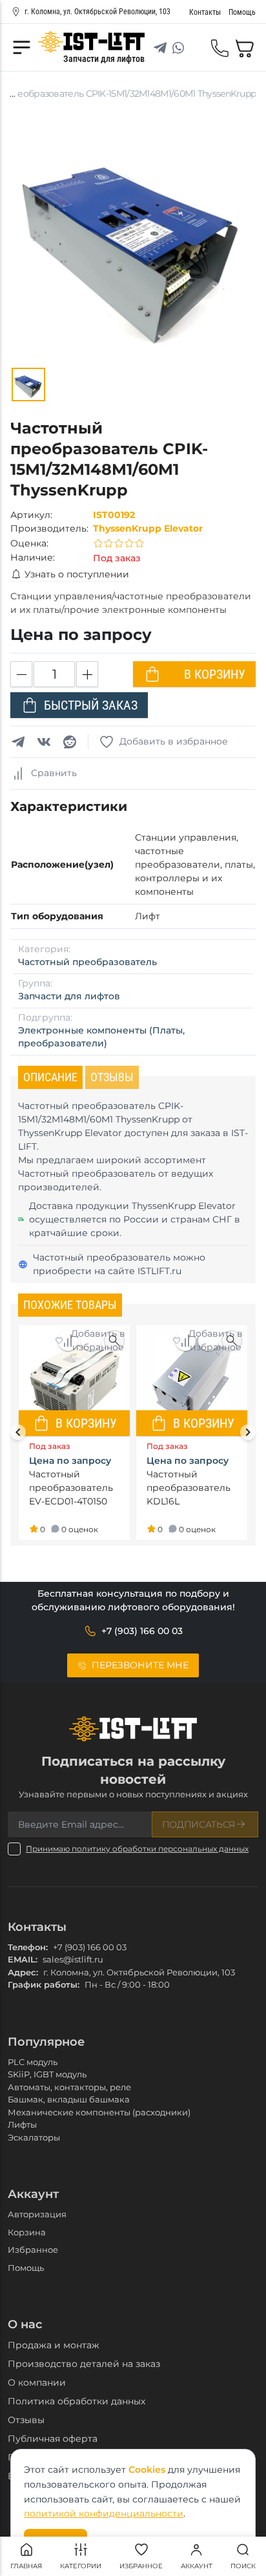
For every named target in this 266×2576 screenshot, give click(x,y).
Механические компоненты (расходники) (99, 2112)
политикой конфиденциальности (104, 2513)
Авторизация (37, 2214)
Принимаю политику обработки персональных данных (137, 1849)
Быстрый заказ (91, 705)
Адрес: (23, 1972)
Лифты (22, 2124)
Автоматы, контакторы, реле (69, 2087)
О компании (37, 2382)
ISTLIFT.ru (159, 1271)
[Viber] (196, 48)
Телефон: (28, 1947)
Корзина (27, 2232)
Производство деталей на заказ (84, 2364)
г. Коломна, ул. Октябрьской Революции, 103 (97, 12)
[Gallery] (28, 384)
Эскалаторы (34, 2137)
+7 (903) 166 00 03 (90, 1947)
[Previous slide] (18, 1432)
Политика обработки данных (77, 2401)
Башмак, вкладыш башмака (69, 2099)
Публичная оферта (53, 2439)
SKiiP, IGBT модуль (47, 2074)
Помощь (26, 2268)
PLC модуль (33, 2062)
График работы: (44, 1984)
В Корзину (215, 674)
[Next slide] (248, 1432)
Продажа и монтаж (54, 2345)
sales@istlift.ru (73, 1959)
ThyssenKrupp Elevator (148, 528)
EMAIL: (23, 1959)
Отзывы (26, 2420)
